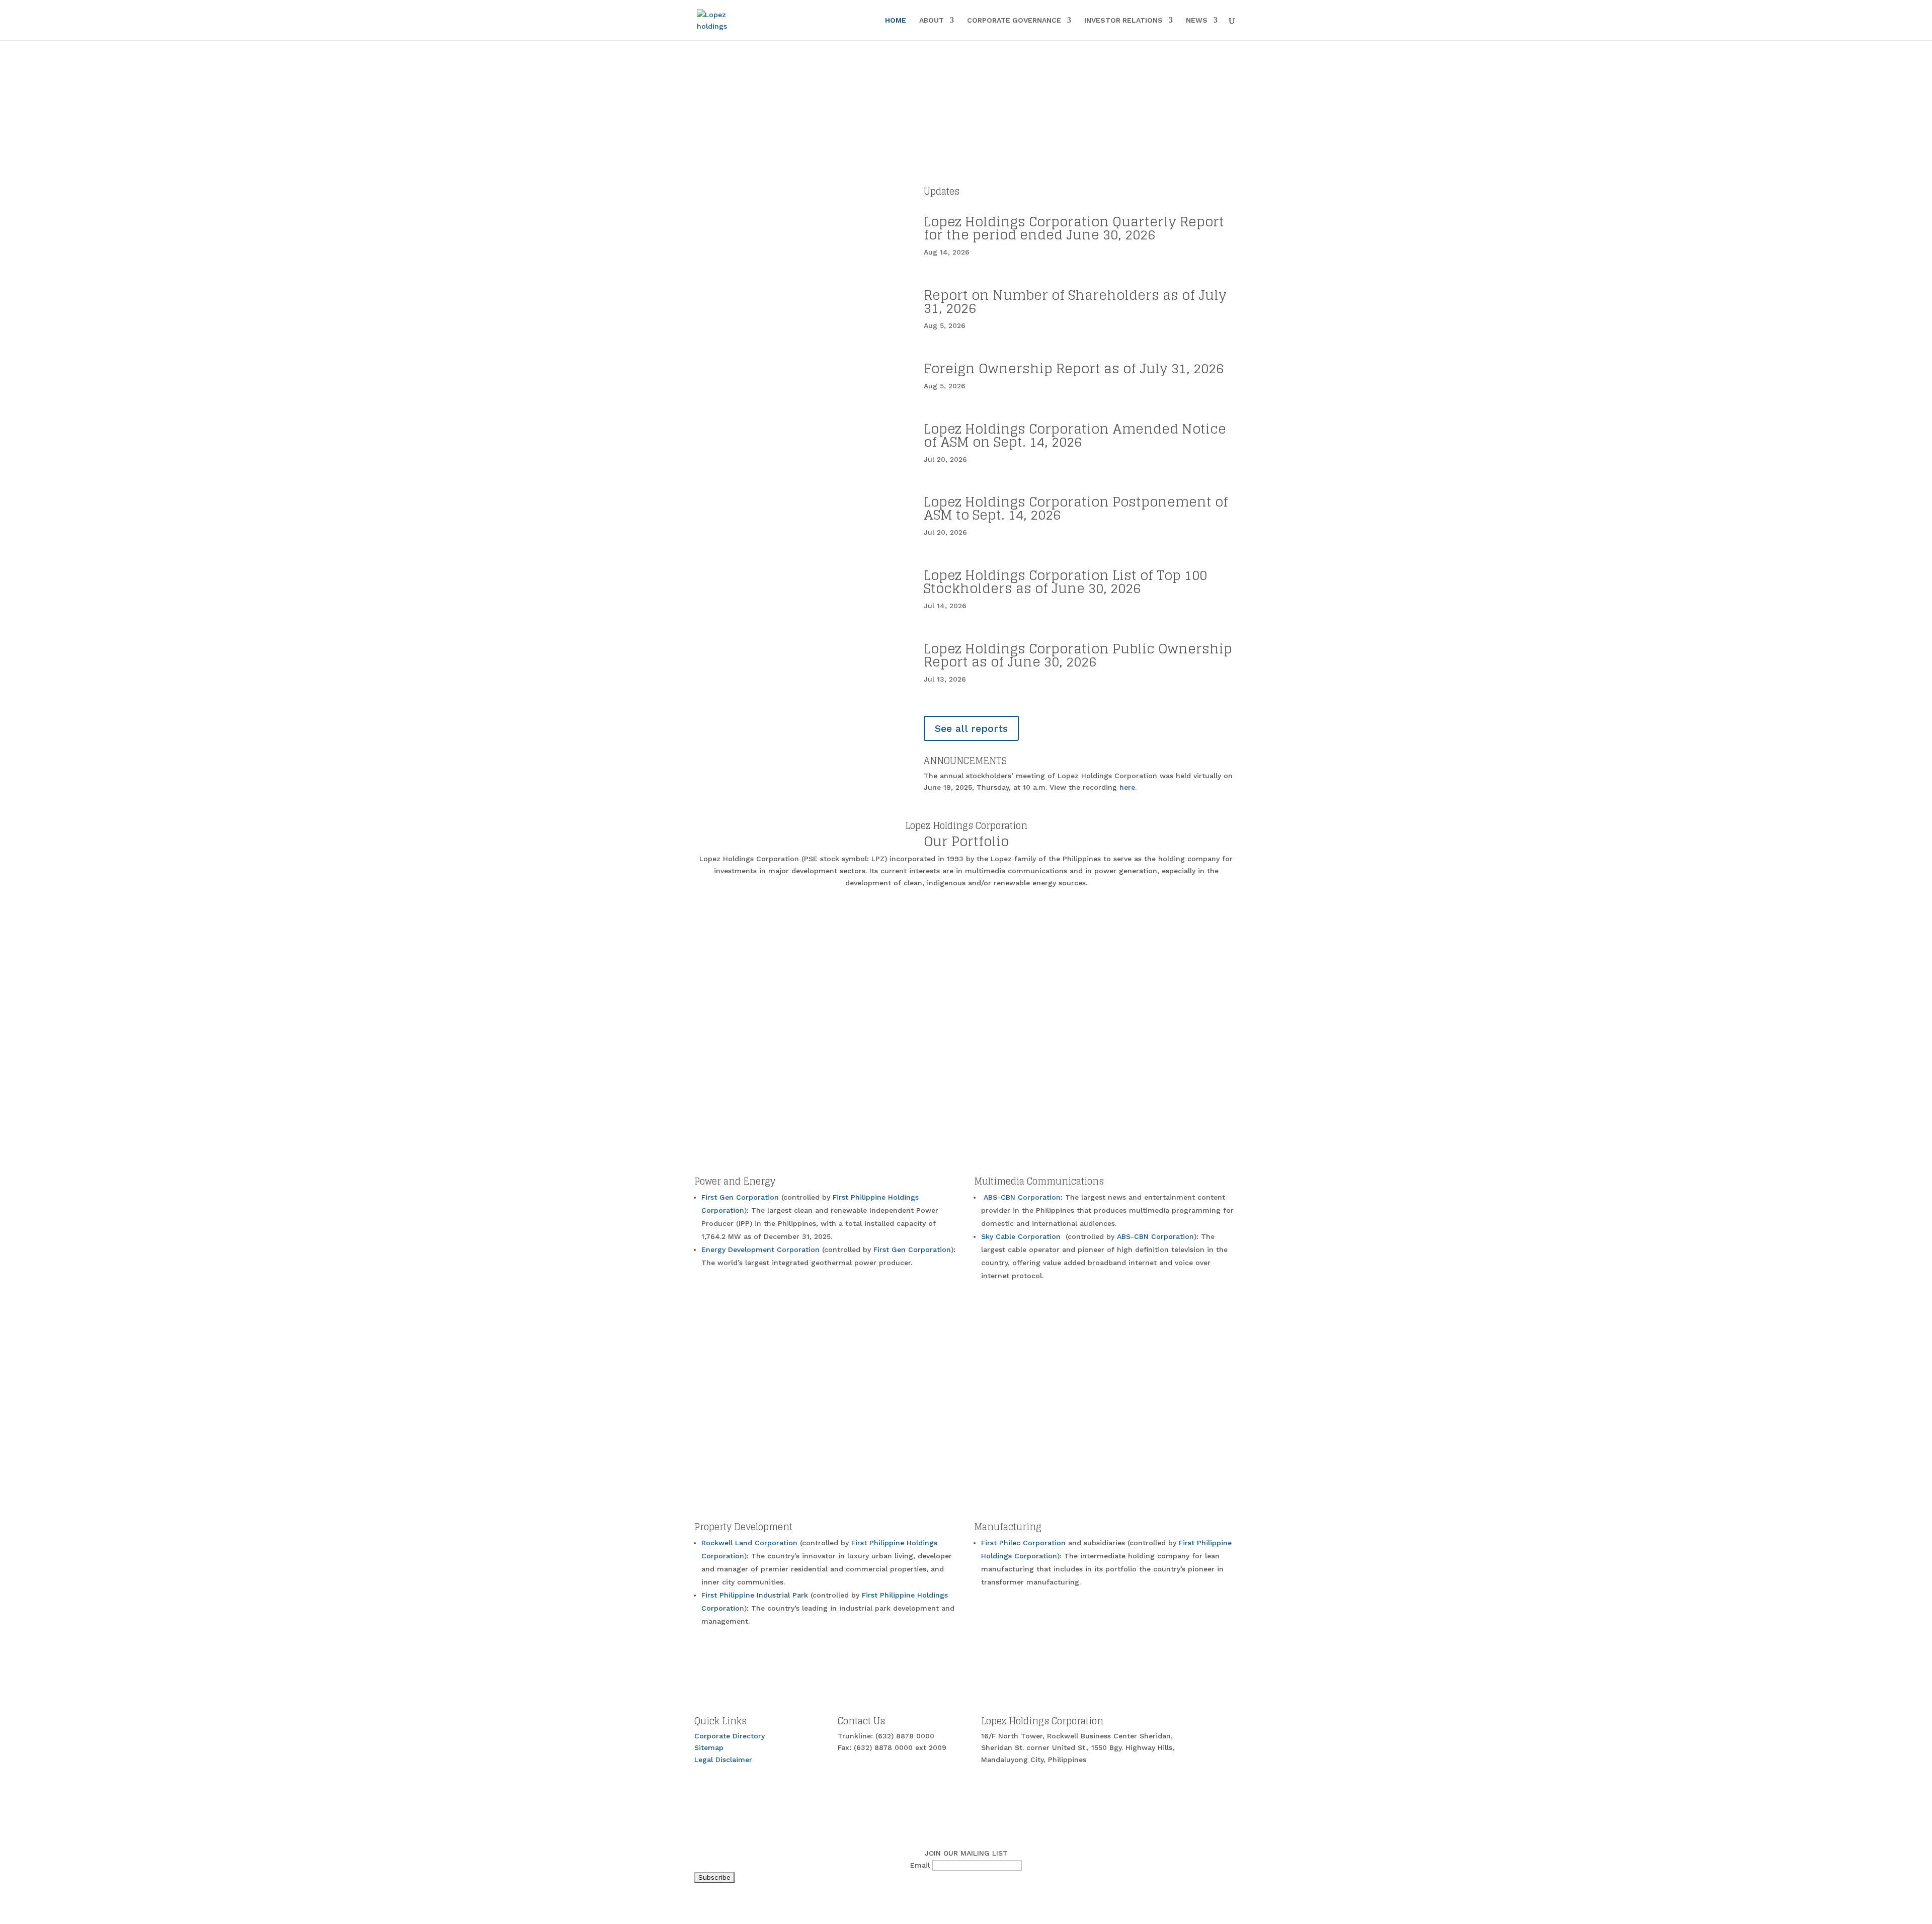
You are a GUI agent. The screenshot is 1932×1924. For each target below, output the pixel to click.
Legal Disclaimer (723, 1760)
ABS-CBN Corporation (1155, 1236)
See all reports (971, 728)
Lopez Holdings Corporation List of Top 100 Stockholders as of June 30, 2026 (1065, 582)
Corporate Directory (730, 1736)
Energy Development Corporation (762, 1249)
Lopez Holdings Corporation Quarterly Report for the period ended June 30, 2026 (1074, 228)
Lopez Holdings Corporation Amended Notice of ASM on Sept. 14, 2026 (1075, 435)
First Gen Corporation (741, 1197)
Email (920, 1865)
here (1127, 787)
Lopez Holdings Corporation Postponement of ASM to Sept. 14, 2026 (1076, 508)
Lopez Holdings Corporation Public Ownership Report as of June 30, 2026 (1078, 655)
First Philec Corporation (1023, 1543)
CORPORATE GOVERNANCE (1014, 20)
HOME (896, 20)
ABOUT (932, 20)
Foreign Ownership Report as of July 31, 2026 (1074, 368)
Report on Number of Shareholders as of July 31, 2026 (1075, 302)
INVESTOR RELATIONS (1123, 20)
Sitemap (709, 1747)
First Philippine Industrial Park (756, 1595)
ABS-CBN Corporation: (1024, 1197)
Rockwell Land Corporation (751, 1543)
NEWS (1197, 20)
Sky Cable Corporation (1022, 1236)
